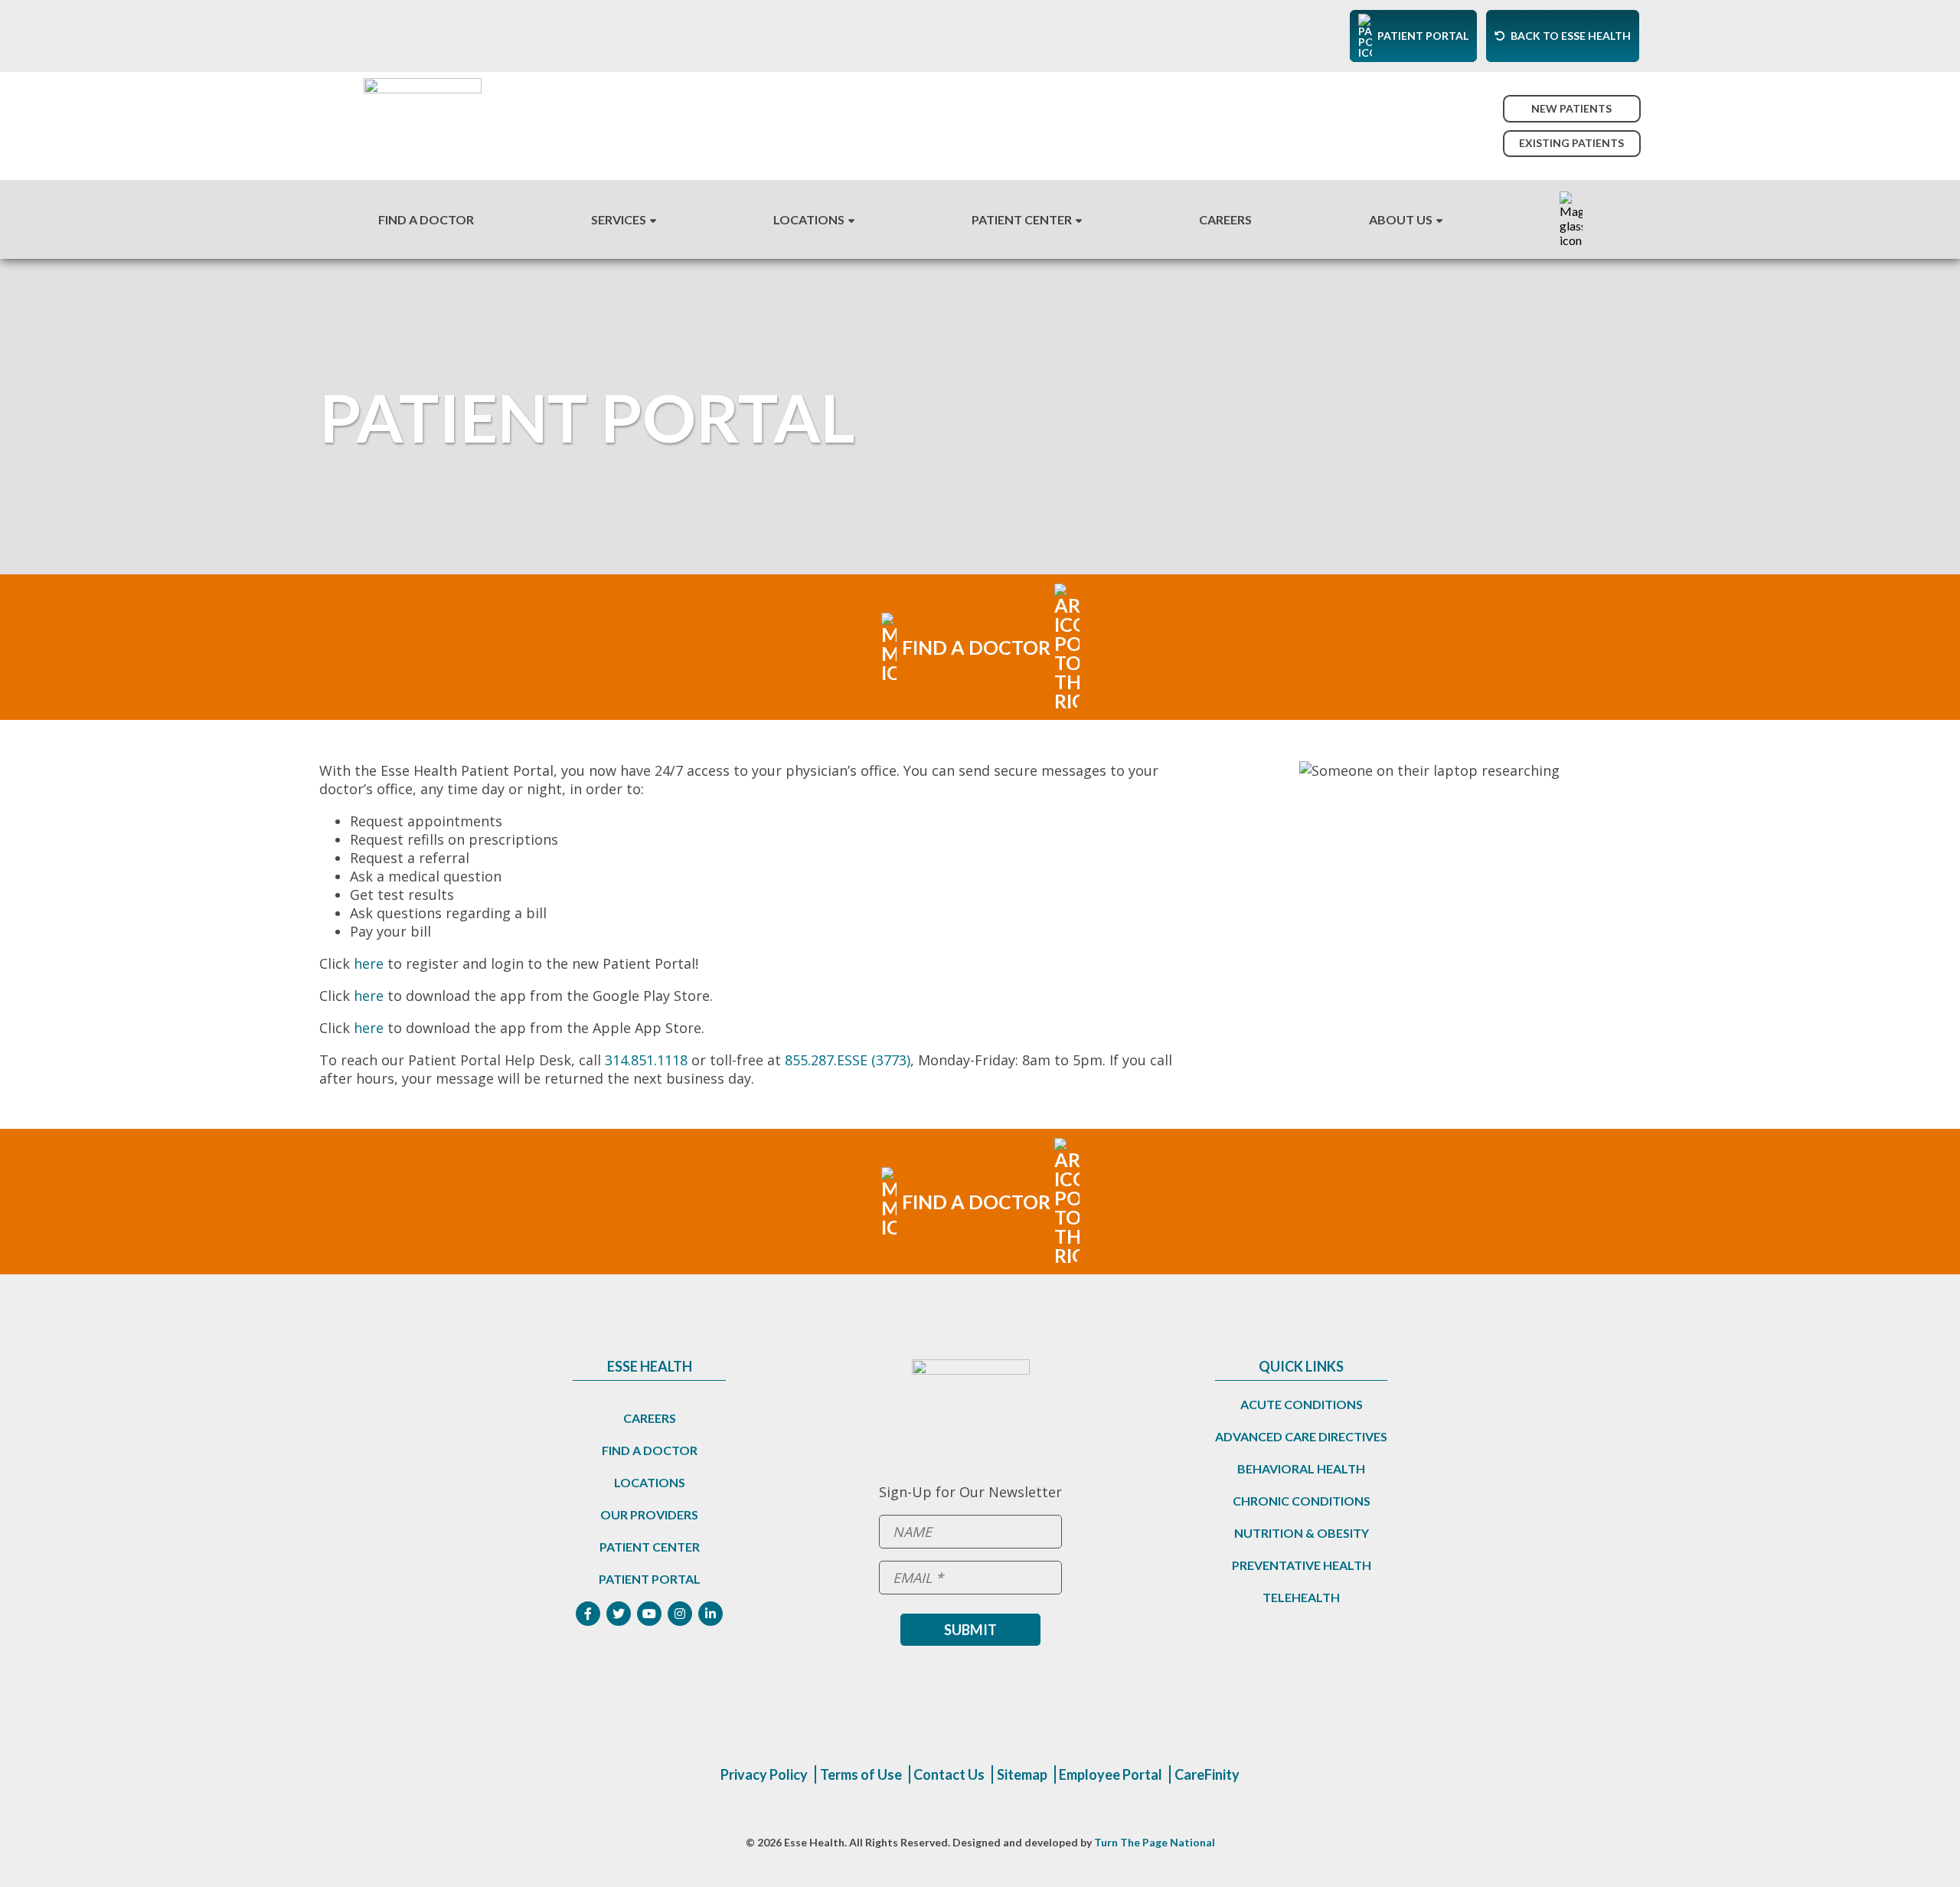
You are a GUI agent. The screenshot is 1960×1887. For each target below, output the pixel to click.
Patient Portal (650, 1579)
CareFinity (1207, 1774)
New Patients (1571, 108)
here (371, 963)
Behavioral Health (1301, 1468)
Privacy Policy (764, 1774)
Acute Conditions (1302, 1404)
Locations (809, 219)
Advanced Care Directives (1301, 1436)
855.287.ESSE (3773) (848, 1060)
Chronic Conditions (1302, 1501)
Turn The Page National (1155, 1842)
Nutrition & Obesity (1302, 1533)
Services (619, 219)
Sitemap (1022, 1774)
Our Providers (649, 1514)
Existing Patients (1571, 143)
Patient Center (1022, 219)
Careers (1225, 219)
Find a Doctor (650, 1450)
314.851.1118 (646, 1060)
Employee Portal (1111, 1774)
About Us (1401, 219)
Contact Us (949, 1774)
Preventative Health (1302, 1565)
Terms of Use (861, 1774)
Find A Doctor (426, 219)
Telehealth (1301, 1597)
